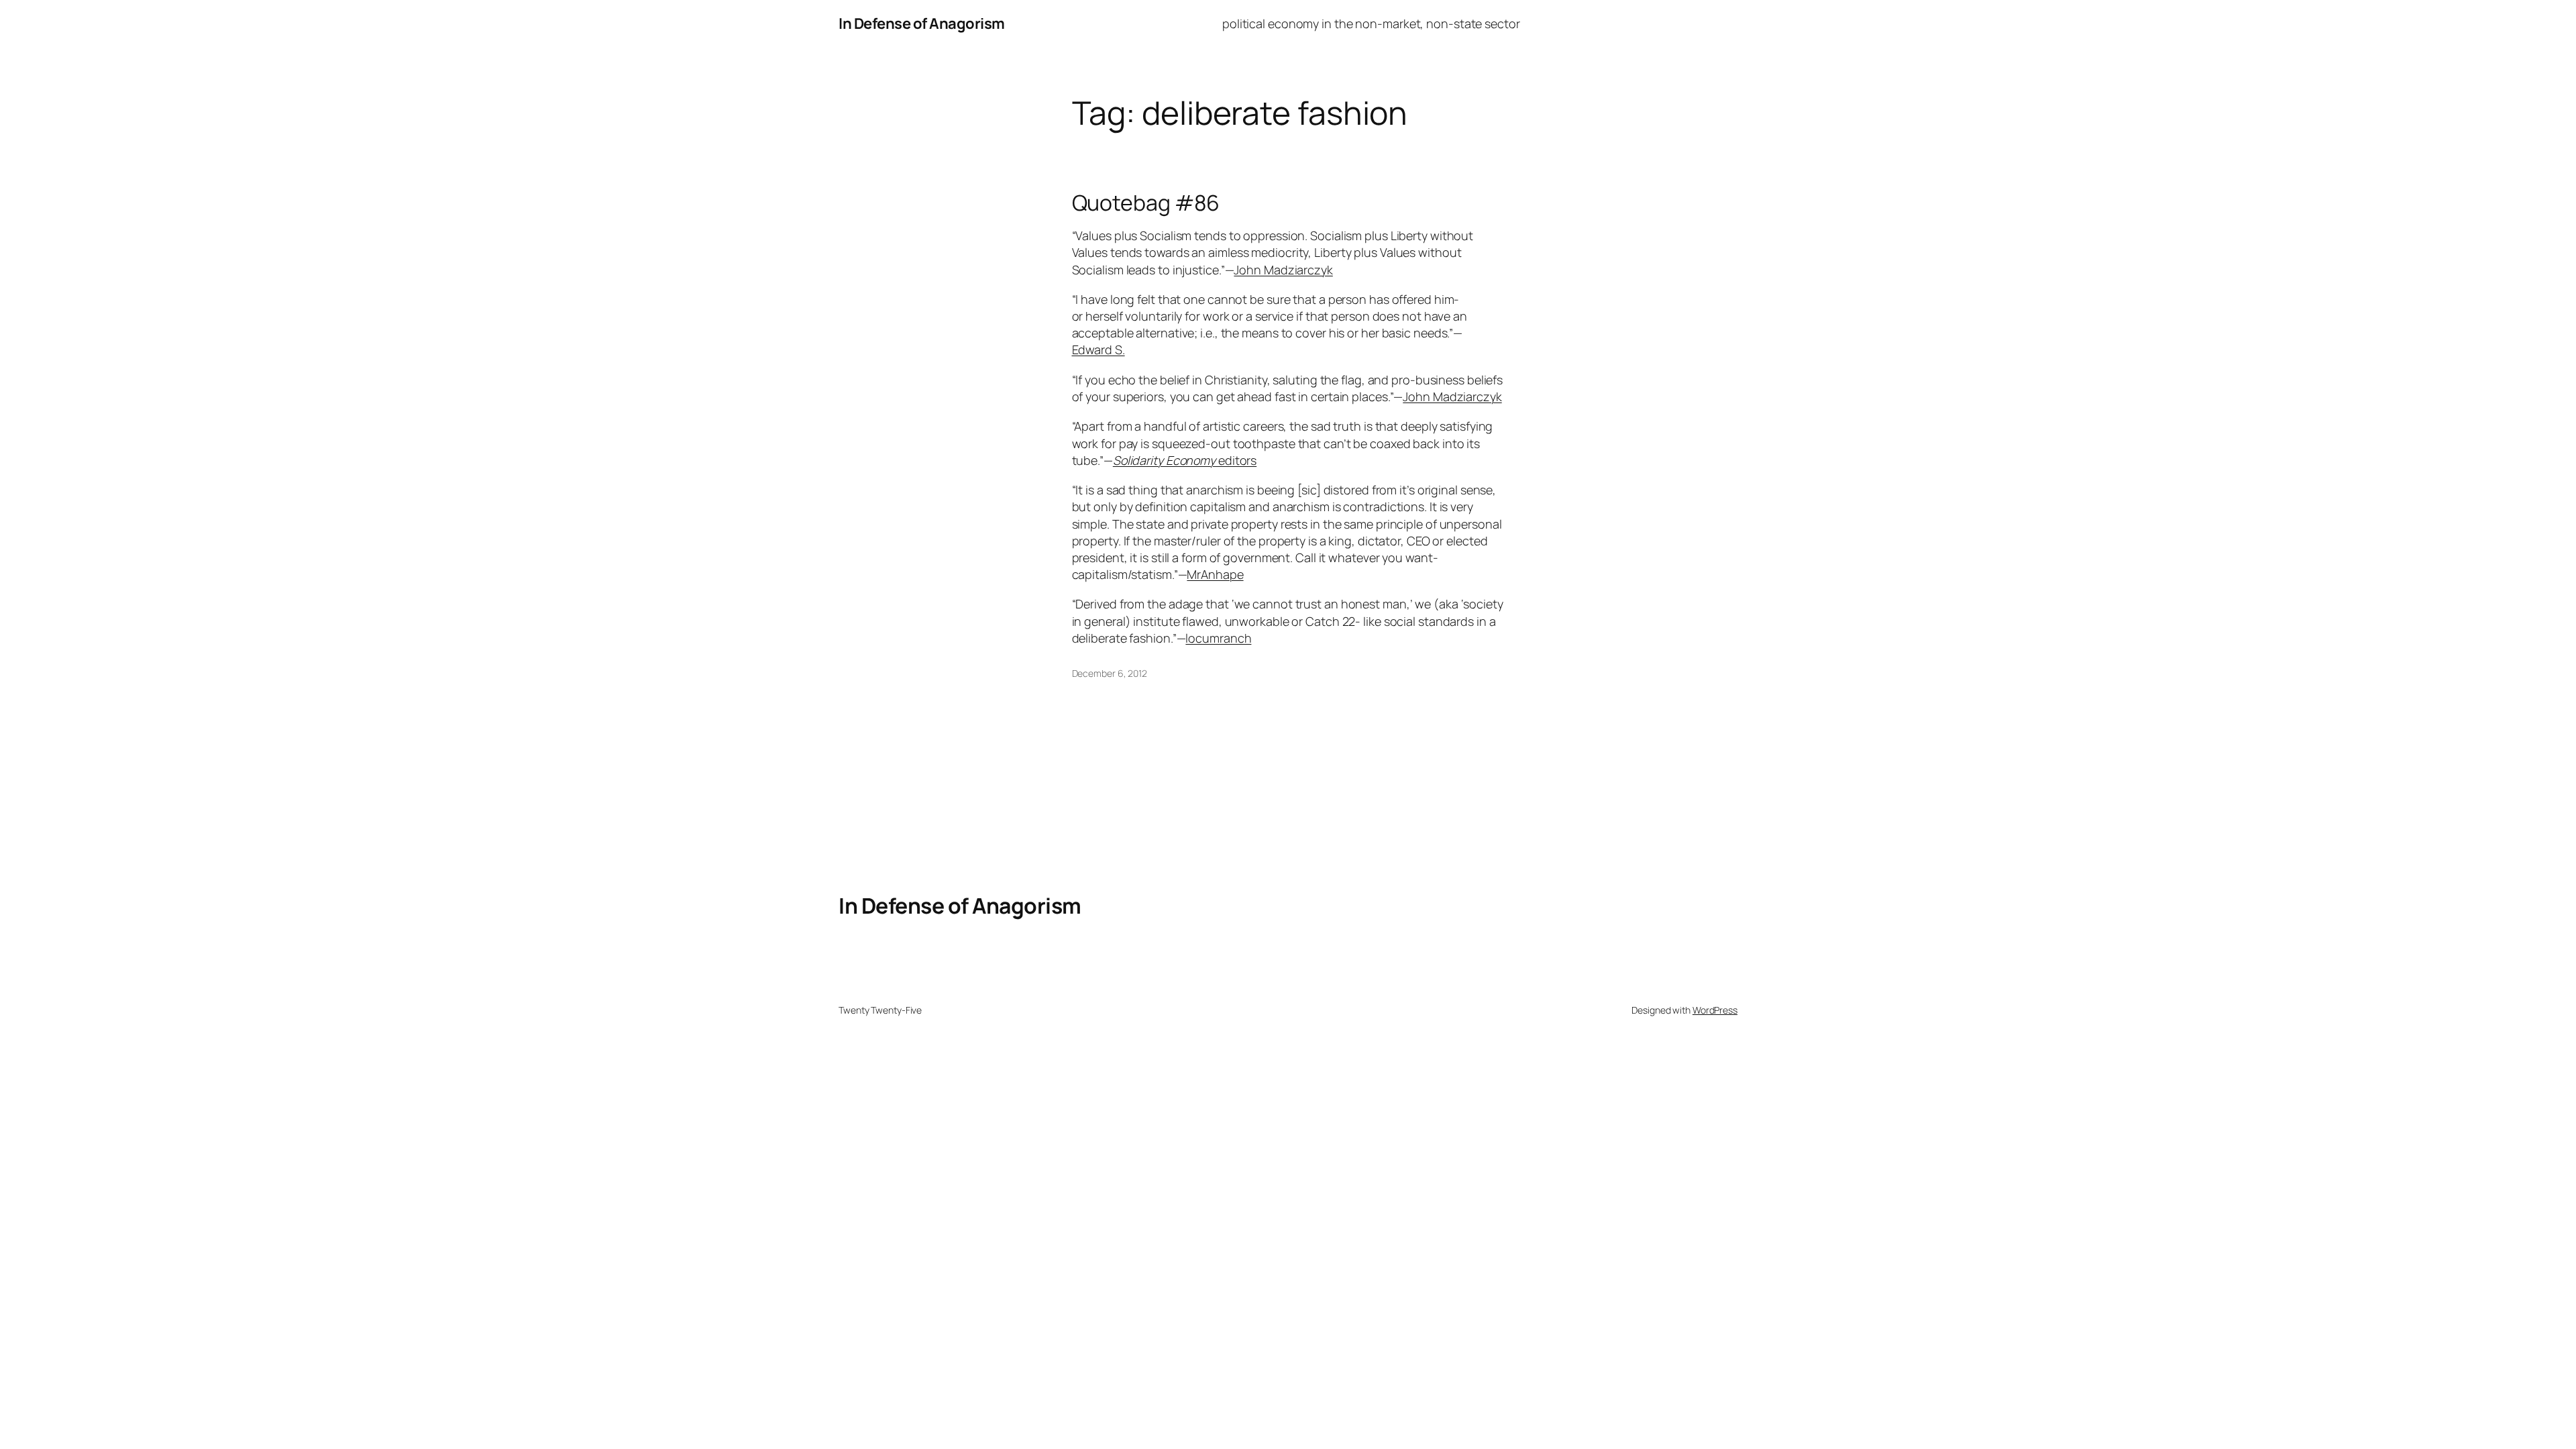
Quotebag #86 (1146, 203)
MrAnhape (1215, 574)
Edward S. (1098, 350)
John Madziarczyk (1283, 270)
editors (1185, 460)
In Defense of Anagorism (922, 23)
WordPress (1715, 1010)
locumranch (1218, 638)
